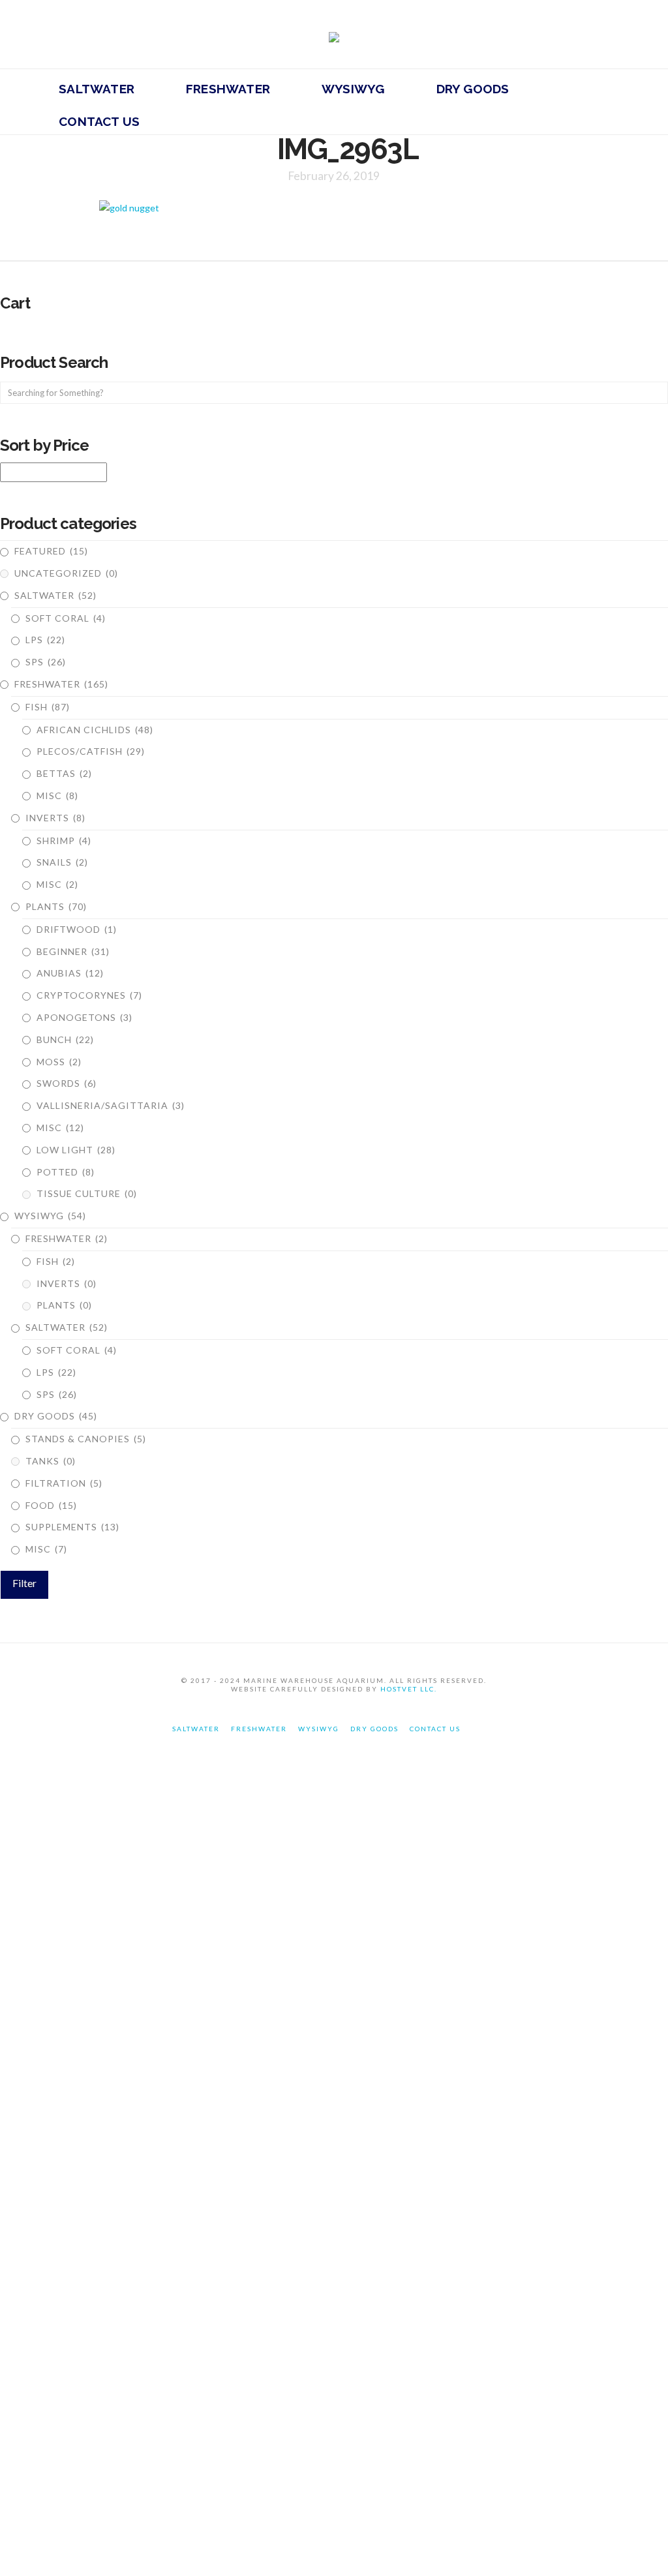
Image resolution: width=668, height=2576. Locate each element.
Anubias (70, 973)
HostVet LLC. (409, 1689)
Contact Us (435, 1729)
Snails (62, 862)
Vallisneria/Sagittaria (111, 1105)
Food (51, 1505)
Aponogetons (84, 1017)
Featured (51, 551)
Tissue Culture (87, 1193)
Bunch (65, 1039)
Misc (57, 796)
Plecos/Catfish (91, 751)
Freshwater (61, 684)
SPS (46, 662)
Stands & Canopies (86, 1439)
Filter (24, 1583)
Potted (66, 1172)
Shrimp (64, 841)
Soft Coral (66, 618)
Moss (59, 1062)
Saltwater (55, 595)
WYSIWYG (50, 1216)
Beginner (73, 951)
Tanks (51, 1461)
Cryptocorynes (89, 995)
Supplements (72, 1527)
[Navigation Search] (281, 118)
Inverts (55, 818)
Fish (48, 707)
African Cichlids (95, 730)
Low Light (76, 1150)
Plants (56, 906)
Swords (67, 1083)
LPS (45, 640)
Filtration (64, 1483)
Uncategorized (66, 573)
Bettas (64, 773)
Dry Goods (56, 1416)
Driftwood (77, 929)
